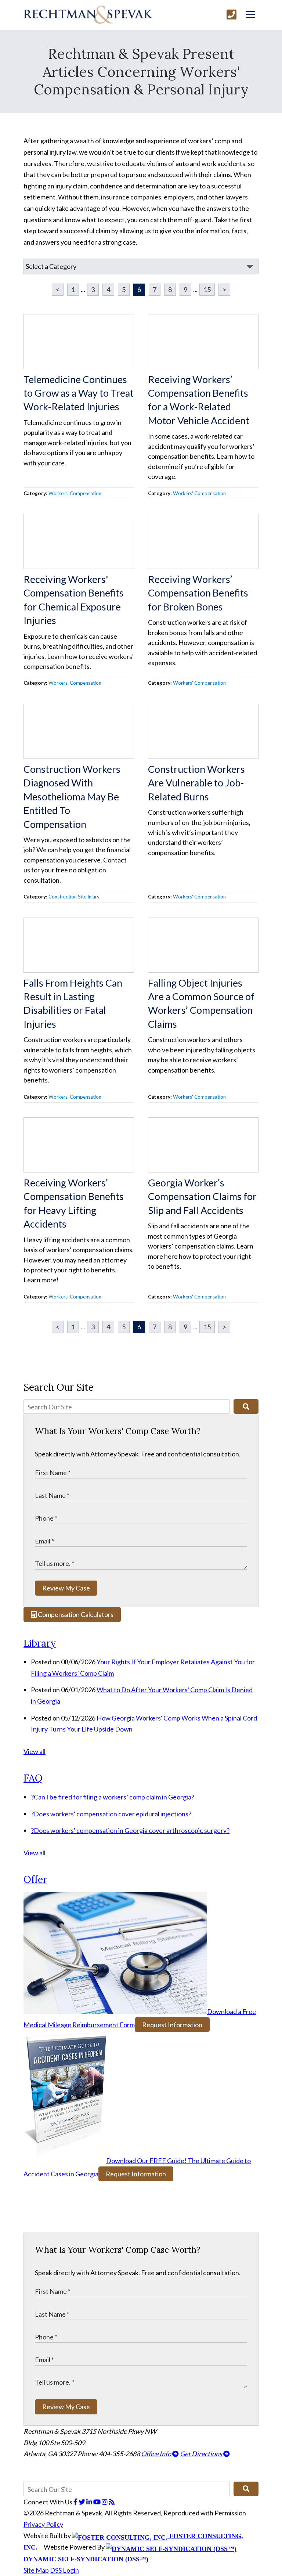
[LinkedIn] (90, 2502)
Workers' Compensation (75, 493)
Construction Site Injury (74, 897)
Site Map (36, 2570)
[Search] (246, 1406)
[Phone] (232, 15)
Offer (35, 1879)
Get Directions (202, 2454)
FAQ (33, 1778)
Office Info (157, 2454)
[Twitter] (82, 2502)
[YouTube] (97, 2502)
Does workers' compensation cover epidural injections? (111, 1814)
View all (35, 1751)
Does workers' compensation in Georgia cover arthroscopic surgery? (130, 1830)
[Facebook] (76, 2502)
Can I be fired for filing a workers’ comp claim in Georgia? (113, 1797)
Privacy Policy (43, 2524)
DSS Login (64, 2570)
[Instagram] (105, 2502)
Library (40, 1643)
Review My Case (66, 1588)
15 (207, 289)
